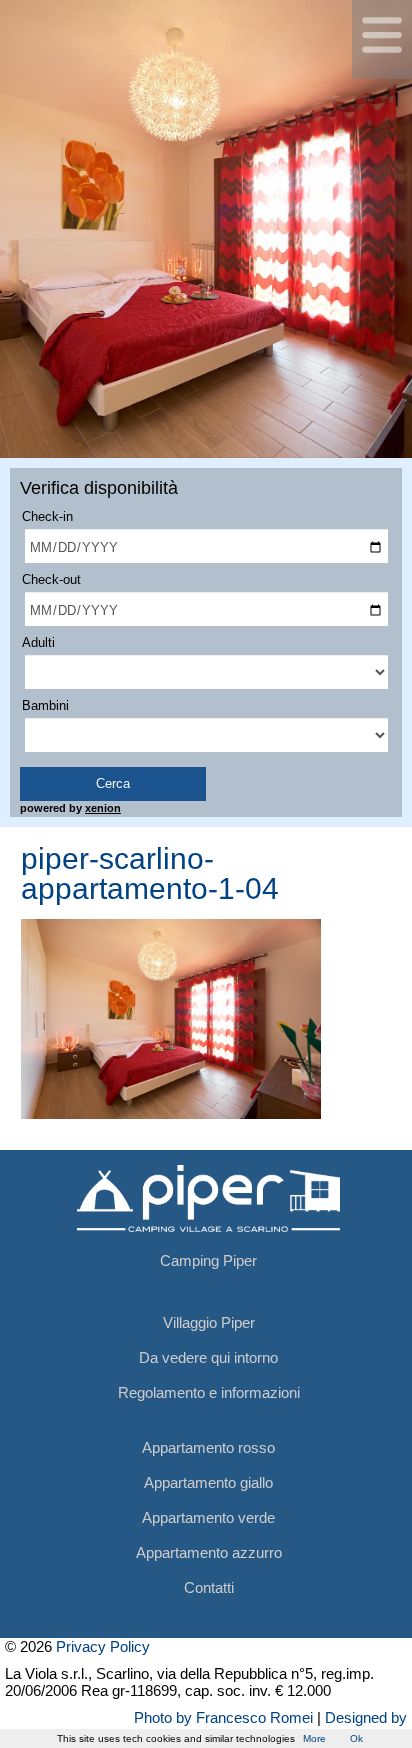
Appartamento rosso (208, 1447)
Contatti (209, 1587)
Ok (356, 1738)
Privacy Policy (103, 1646)
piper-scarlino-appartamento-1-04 (150, 873)
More (314, 1738)
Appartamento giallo (208, 1482)
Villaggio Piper (209, 1322)
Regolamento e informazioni (209, 1392)
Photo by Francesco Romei (223, 1717)
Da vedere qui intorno (208, 1357)
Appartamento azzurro (209, 1552)
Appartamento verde (208, 1517)
